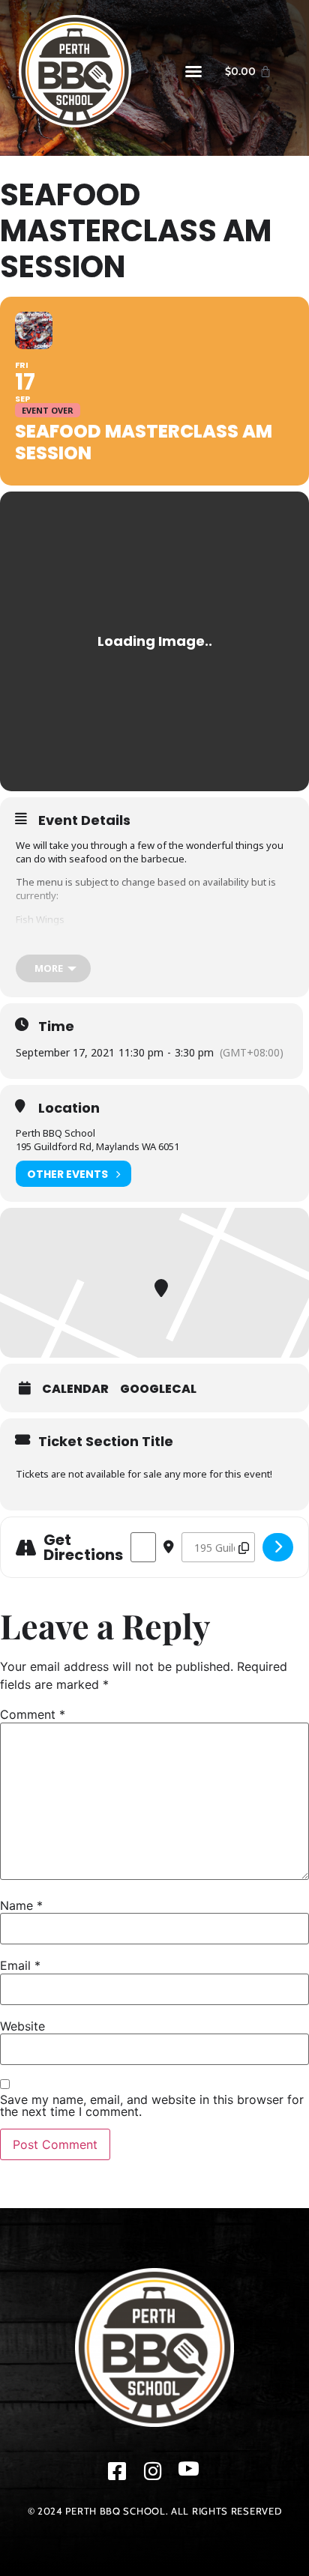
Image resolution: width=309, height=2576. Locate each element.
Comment (33, 1714)
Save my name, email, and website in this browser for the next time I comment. (152, 2105)
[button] (193, 71)
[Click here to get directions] (278, 1547)
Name (21, 1905)
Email (20, 1965)
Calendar (75, 1389)
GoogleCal (158, 1389)
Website (22, 2026)
